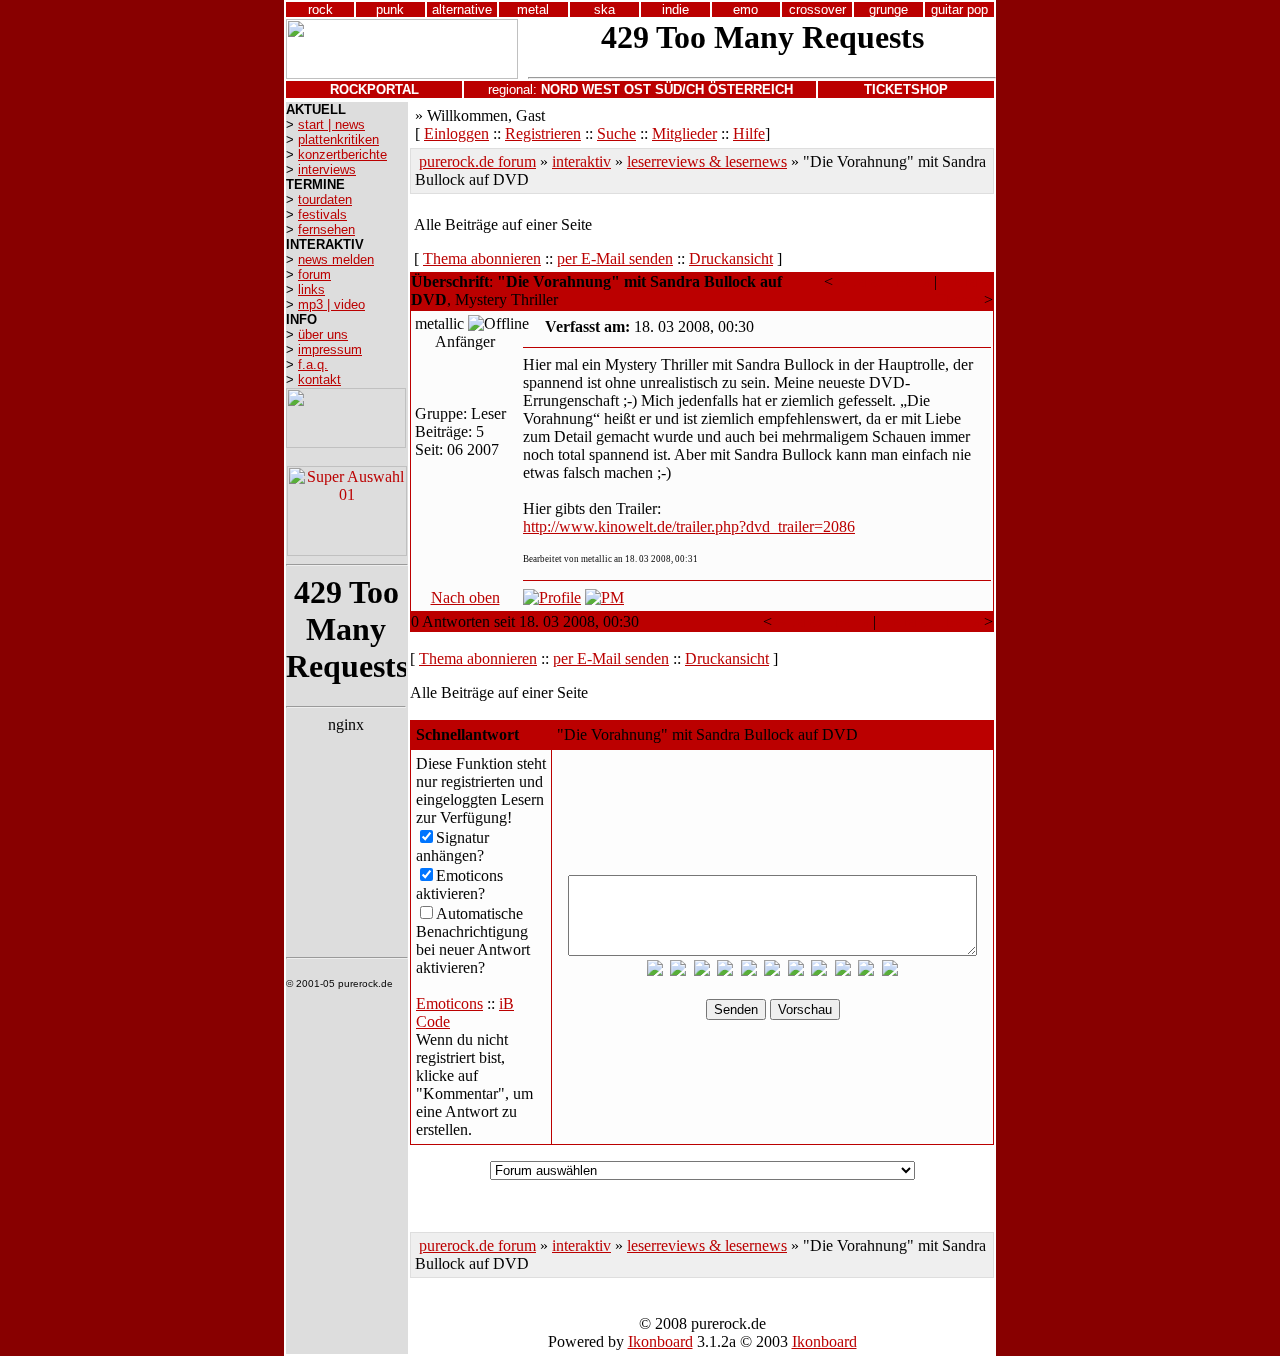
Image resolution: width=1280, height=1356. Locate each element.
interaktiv (581, 161)
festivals (322, 214)
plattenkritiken (338, 139)
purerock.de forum (477, 161)
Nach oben (465, 597)
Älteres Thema (883, 281)
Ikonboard (660, 1341)
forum (314, 274)
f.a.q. (313, 364)
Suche (616, 133)
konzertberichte (342, 154)
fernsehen (326, 229)
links (311, 289)
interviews (327, 169)
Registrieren (543, 133)
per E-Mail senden (615, 258)
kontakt (319, 379)
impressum (330, 349)
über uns (323, 334)
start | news (331, 124)
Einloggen (456, 133)
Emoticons (449, 1003)
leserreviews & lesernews (707, 161)
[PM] (604, 597)
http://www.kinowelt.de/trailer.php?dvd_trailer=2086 (689, 526)
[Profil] (552, 597)
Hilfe (749, 133)
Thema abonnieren (482, 258)
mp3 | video (331, 304)
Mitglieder (684, 133)
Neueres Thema (964, 290)
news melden (336, 259)
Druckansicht (731, 258)
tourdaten (325, 199)
